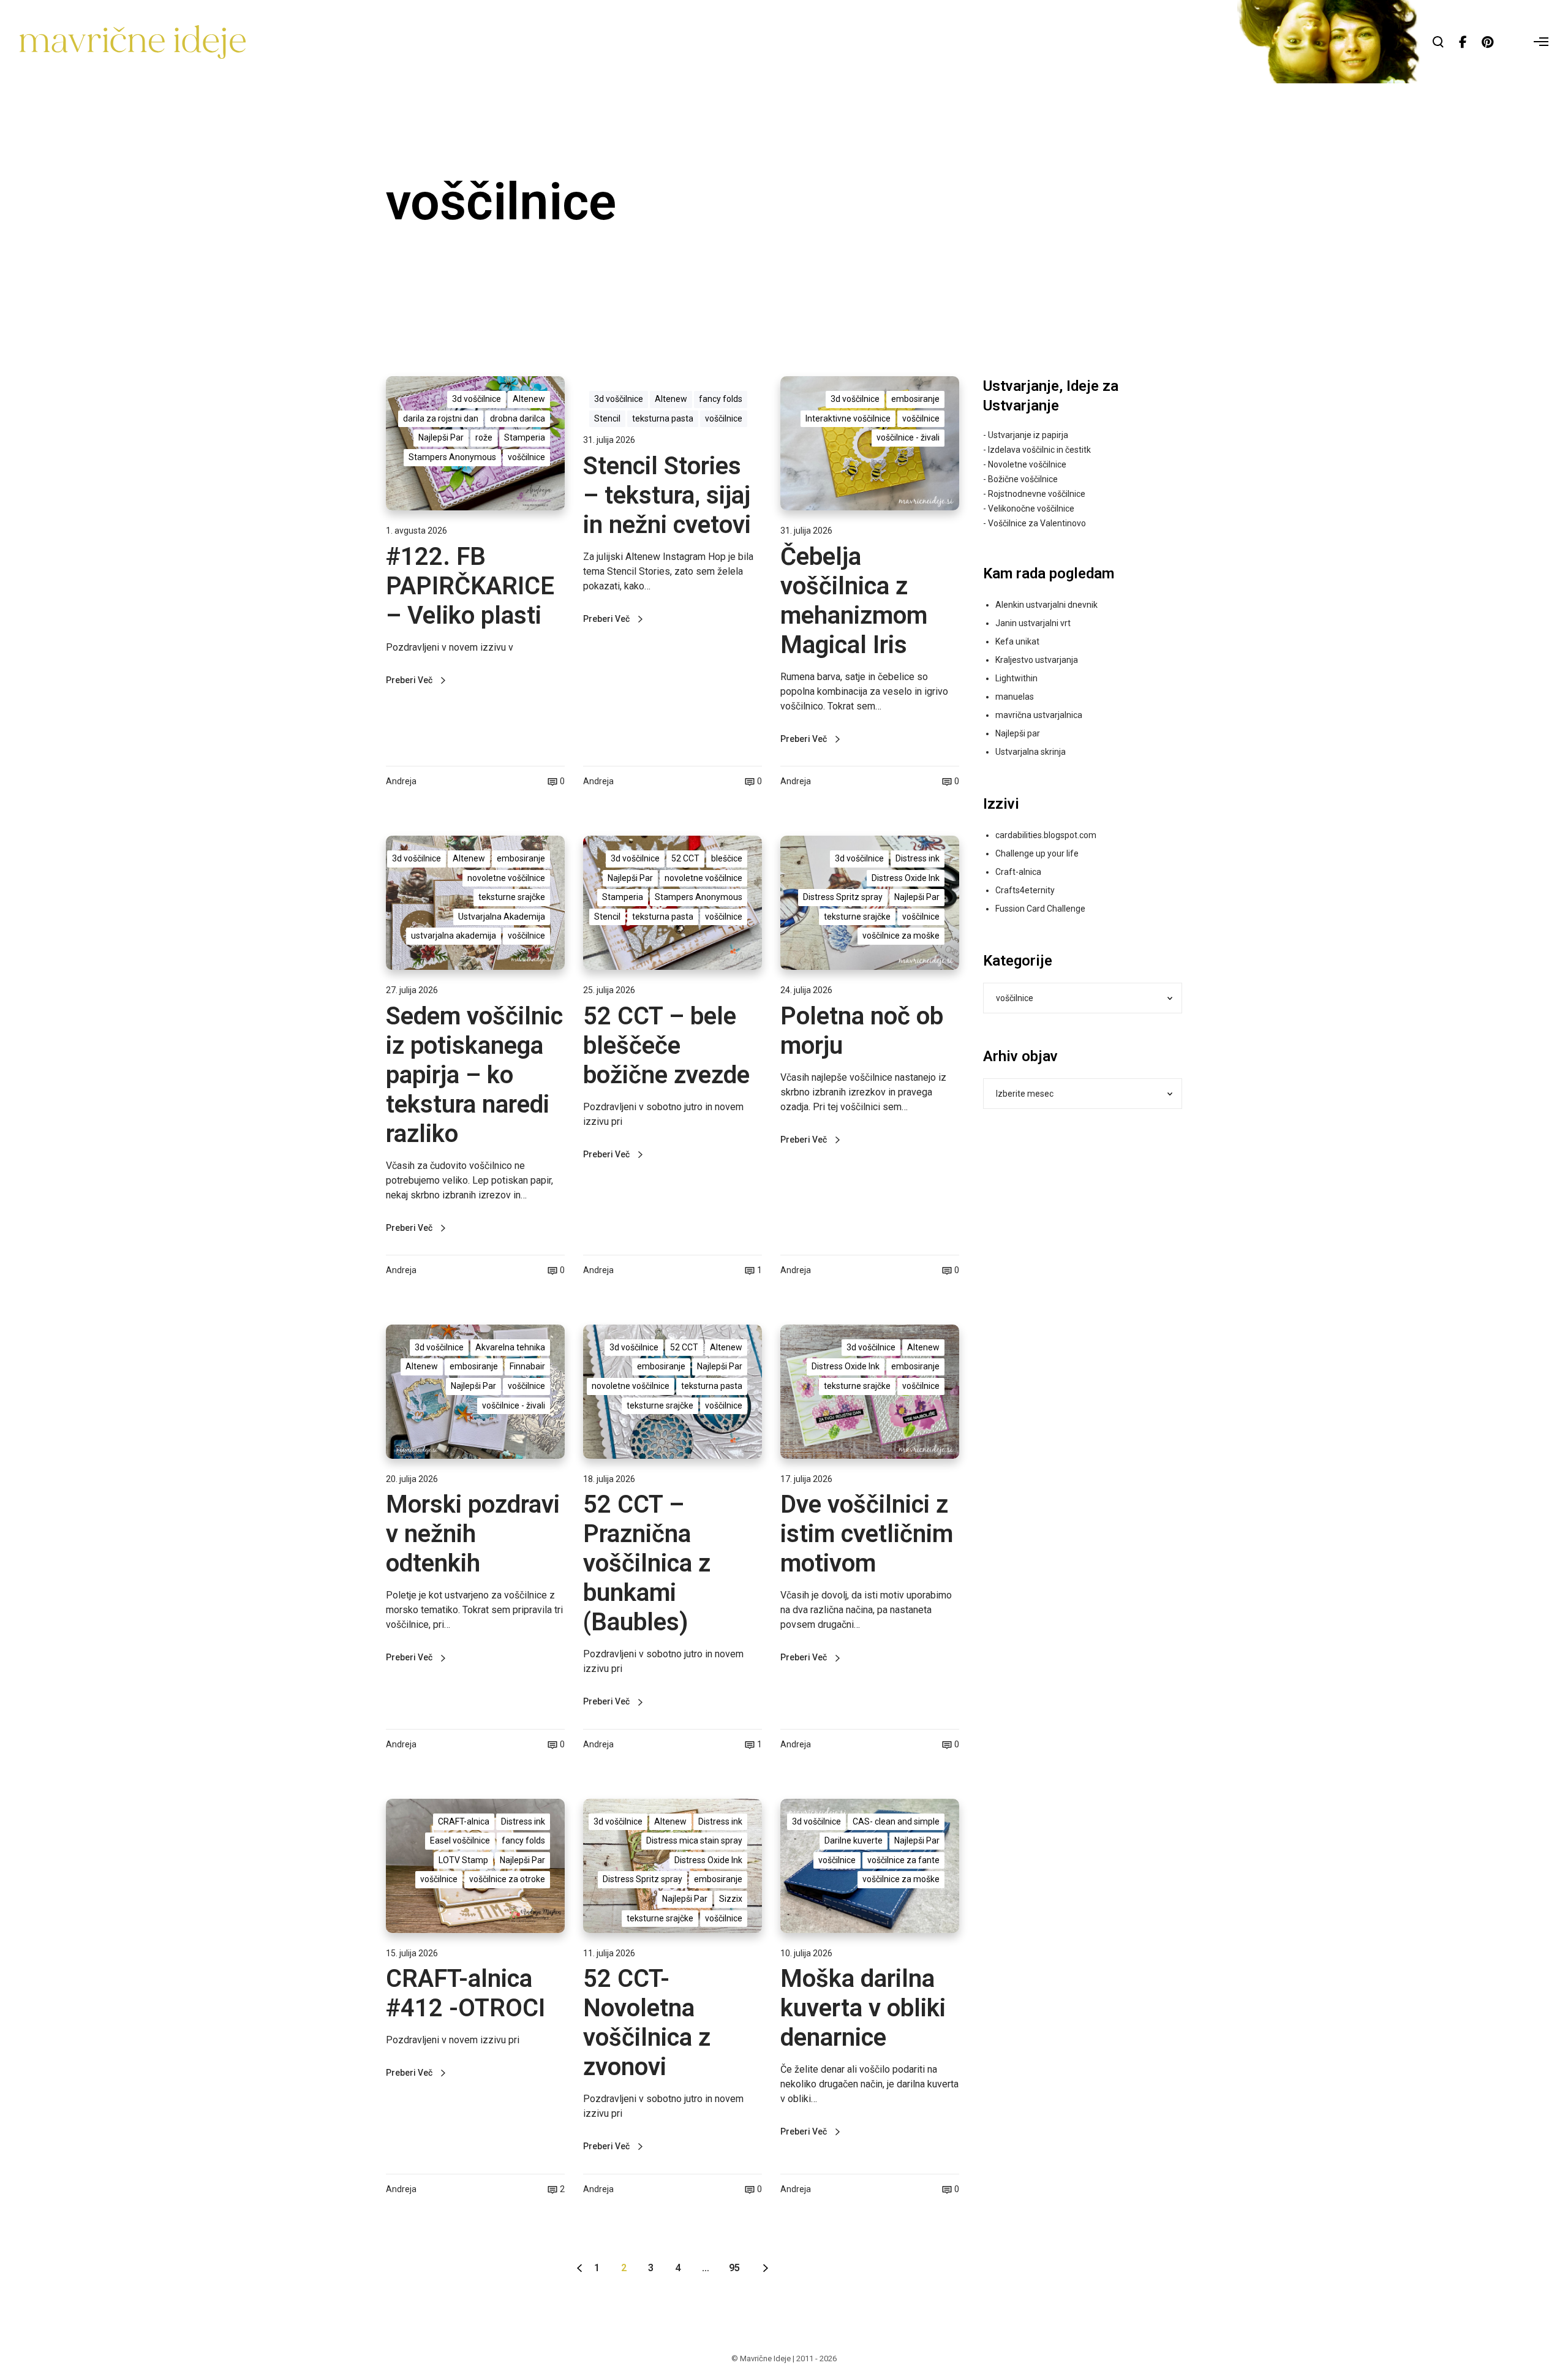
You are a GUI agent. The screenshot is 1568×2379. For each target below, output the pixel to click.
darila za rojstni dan (441, 418)
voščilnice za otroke (507, 1879)
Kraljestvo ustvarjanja (1037, 660)
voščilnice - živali (908, 437)
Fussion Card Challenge (1040, 909)
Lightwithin (1016, 678)
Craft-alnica (1018, 872)
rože (484, 437)
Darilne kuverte (854, 1840)
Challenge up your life (1037, 853)
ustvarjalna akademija (454, 936)
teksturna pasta (663, 418)
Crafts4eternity (1025, 890)
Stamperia (525, 437)
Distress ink (918, 858)
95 (734, 2268)
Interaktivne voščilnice (848, 418)
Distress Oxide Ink (906, 878)
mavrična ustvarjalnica (1039, 715)
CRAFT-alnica (464, 1821)
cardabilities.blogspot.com (1046, 835)
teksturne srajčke (512, 897)
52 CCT (685, 858)
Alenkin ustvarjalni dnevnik (1046, 605)
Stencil (607, 418)
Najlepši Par (441, 437)
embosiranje (915, 399)
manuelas (1015, 697)
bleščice (727, 858)
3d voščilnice (477, 399)
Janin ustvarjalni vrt (1033, 623)
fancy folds (721, 399)
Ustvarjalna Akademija (502, 917)
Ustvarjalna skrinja (1031, 752)
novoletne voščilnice (506, 878)
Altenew (529, 399)
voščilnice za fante (903, 1860)
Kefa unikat (1017, 641)
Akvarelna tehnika (510, 1347)
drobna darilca (518, 418)
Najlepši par (1018, 733)
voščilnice (526, 457)
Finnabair (527, 1366)
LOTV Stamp (463, 1860)
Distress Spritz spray (843, 897)
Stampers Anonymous (452, 457)
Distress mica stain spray (694, 1840)
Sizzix (731, 1899)
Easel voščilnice (460, 1840)
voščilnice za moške (901, 936)
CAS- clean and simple (896, 1821)
